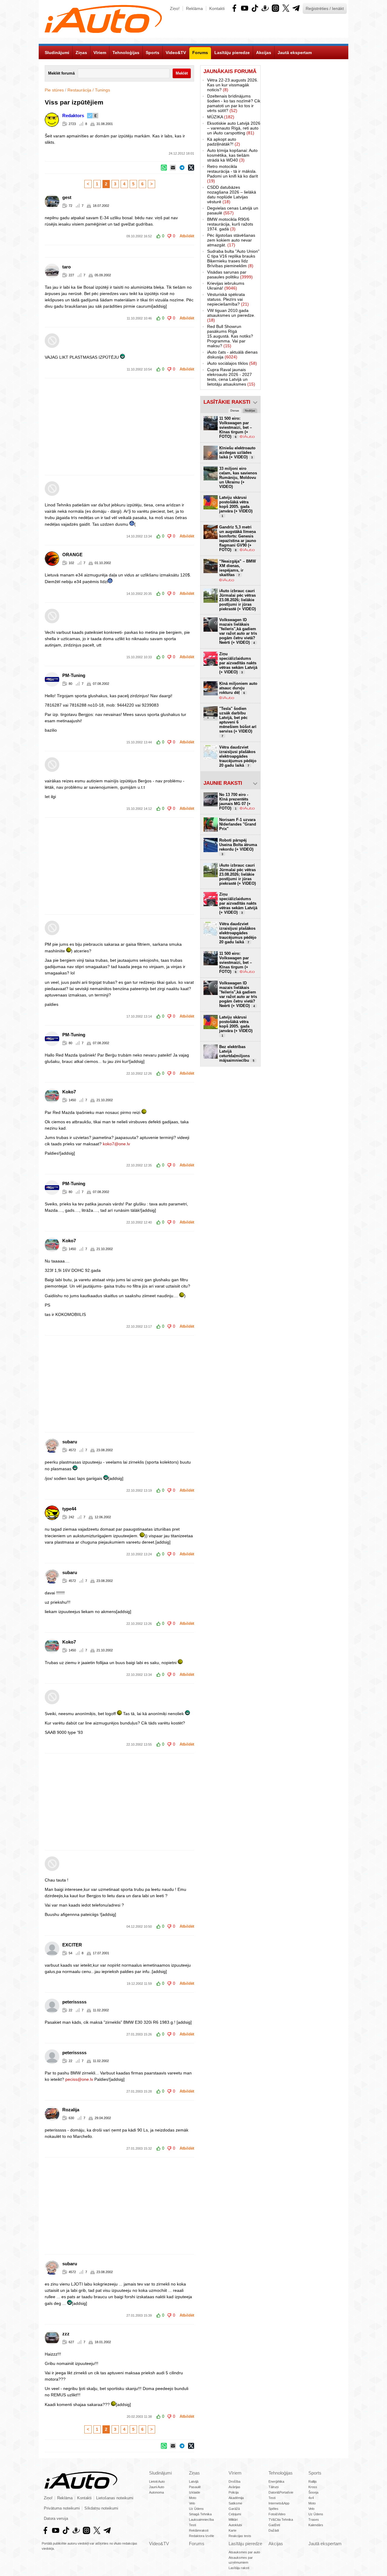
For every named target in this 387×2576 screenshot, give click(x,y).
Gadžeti (274, 2525)
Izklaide (195, 2492)
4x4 (311, 2498)
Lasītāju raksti (239, 2568)
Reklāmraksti (199, 2530)
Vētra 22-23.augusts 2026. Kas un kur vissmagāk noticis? (233, 85)
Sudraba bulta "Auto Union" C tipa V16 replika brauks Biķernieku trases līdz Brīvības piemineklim (233, 258)
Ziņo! (175, 8)
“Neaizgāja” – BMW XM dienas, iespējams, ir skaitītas (237, 568)
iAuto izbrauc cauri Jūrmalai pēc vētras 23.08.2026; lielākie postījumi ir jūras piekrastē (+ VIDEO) (237, 600)
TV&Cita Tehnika (281, 2520)
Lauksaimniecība (201, 2520)
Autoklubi (235, 2525)
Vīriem (235, 2473)
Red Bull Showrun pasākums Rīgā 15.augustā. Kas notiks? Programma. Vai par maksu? (230, 336)
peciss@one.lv (79, 2079)
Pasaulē (195, 2487)
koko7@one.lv (116, 1144)
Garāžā (234, 2509)
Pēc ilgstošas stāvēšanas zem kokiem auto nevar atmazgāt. (231, 240)
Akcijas (276, 2544)
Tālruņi (273, 2487)
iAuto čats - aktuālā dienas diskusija (232, 354)
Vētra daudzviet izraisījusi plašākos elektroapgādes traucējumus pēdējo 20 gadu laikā (238, 756)
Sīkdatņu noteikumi (101, 2508)
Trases (314, 2520)
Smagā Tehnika (200, 2514)
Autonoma (156, 2492)
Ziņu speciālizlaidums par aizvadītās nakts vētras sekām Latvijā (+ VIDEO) (238, 663)
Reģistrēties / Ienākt (325, 8)
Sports (315, 2473)
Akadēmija (236, 2498)
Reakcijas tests (240, 2536)
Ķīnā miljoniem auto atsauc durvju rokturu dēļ (238, 688)
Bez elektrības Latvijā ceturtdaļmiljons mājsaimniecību (237, 1054)
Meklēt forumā (61, 73)
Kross (313, 2487)
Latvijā (194, 2481)
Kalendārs (316, 2525)
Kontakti (217, 8)
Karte (233, 2530)
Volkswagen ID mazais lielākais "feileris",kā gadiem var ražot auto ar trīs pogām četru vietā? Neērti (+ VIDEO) (238, 631)
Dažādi (274, 2530)
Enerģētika (276, 2481)
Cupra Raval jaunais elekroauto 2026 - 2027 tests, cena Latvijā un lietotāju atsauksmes (231, 377)
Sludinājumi (160, 2473)
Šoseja (313, 2492)
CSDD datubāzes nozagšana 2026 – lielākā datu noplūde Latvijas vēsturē (232, 194)
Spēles (273, 2509)
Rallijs (313, 2481)
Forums (197, 2544)
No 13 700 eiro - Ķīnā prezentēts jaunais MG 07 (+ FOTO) (235, 801)
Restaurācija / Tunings (89, 90)
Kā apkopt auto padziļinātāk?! (224, 142)
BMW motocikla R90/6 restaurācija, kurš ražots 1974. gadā (230, 224)
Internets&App (279, 2503)
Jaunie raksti (223, 783)
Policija (234, 2492)
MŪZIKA (221, 117)
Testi (192, 2525)
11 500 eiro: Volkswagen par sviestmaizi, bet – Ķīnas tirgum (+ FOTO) (236, 962)
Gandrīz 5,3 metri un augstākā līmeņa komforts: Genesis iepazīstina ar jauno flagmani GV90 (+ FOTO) (238, 538)
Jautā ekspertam (325, 2544)
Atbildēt (187, 236)
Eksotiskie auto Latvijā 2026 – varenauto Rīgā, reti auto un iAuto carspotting (234, 128)
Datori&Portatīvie (281, 2492)
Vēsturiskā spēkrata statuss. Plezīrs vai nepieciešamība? (228, 299)
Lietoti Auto (157, 2481)
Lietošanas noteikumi (115, 2498)
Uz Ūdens (196, 2509)
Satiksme (235, 2503)
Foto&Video (277, 2514)
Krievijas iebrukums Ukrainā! (226, 286)
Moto (193, 2498)
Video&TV (159, 2544)
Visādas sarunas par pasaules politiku (230, 274)
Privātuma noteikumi (62, 2508)
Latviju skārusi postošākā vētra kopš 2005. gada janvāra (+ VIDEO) (236, 506)
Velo (192, 2503)
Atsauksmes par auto (244, 2552)
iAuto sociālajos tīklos (232, 363)
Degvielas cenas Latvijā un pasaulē (233, 210)
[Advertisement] (193, 427)
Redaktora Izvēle (202, 2536)
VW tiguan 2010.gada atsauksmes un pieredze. (231, 315)
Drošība (234, 2481)
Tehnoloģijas (281, 2473)
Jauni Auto (157, 2487)
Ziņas (194, 2473)
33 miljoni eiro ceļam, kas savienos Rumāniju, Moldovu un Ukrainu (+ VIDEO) (238, 478)
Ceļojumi (235, 2514)
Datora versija (56, 2519)
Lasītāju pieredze (245, 2544)
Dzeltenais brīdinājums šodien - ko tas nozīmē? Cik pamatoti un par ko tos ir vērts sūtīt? (234, 103)
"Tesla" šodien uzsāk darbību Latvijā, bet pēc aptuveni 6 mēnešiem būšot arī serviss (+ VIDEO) (238, 722)
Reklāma (194, 8)
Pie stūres (54, 90)
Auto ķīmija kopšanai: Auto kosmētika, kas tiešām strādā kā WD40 (232, 155)
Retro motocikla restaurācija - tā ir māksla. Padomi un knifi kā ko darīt (233, 174)
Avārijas (234, 2487)
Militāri (233, 2520)
